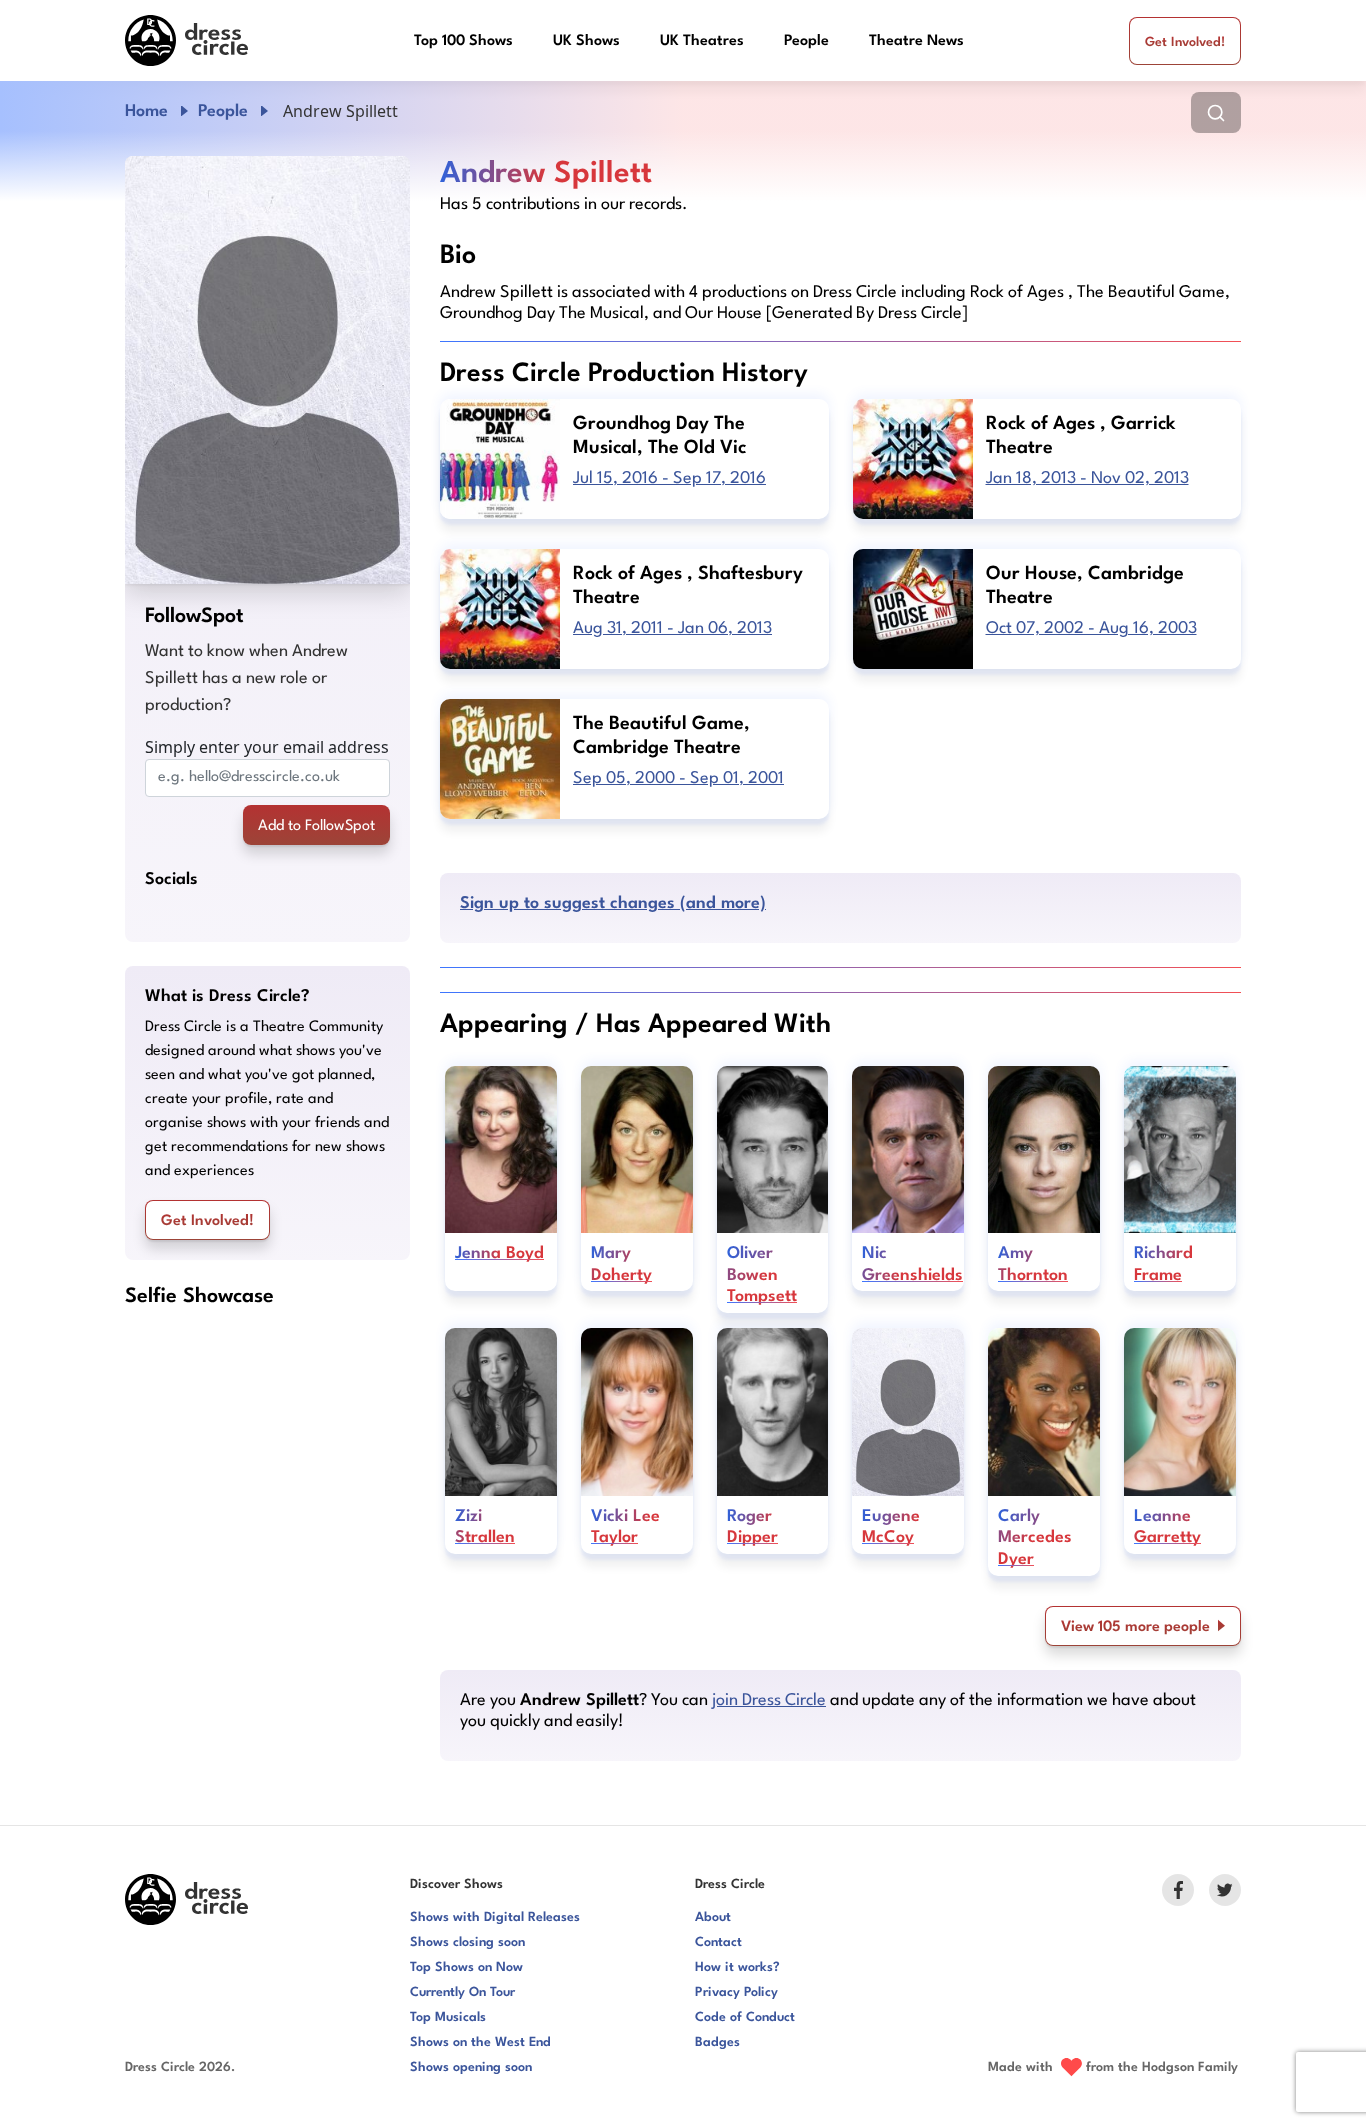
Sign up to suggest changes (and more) (613, 903)
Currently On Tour (462, 1992)
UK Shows (586, 41)
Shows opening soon (471, 2067)
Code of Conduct (745, 2017)
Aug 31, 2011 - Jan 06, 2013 (672, 628)
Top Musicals (448, 2017)
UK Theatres (702, 41)
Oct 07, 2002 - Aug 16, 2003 (1091, 628)
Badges (717, 2042)
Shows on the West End (480, 2042)
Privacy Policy (736, 1992)
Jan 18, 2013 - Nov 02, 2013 (1087, 478)
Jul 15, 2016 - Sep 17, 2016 (669, 478)
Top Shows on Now (466, 1967)
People (806, 41)
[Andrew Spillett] (267, 370)
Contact (718, 1942)
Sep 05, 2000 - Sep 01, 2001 (678, 778)
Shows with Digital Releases (495, 1917)
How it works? (737, 1967)
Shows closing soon (467, 1942)
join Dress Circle (769, 1700)
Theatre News (916, 41)
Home (146, 111)
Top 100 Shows (463, 41)
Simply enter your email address (267, 747)
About (713, 1917)
